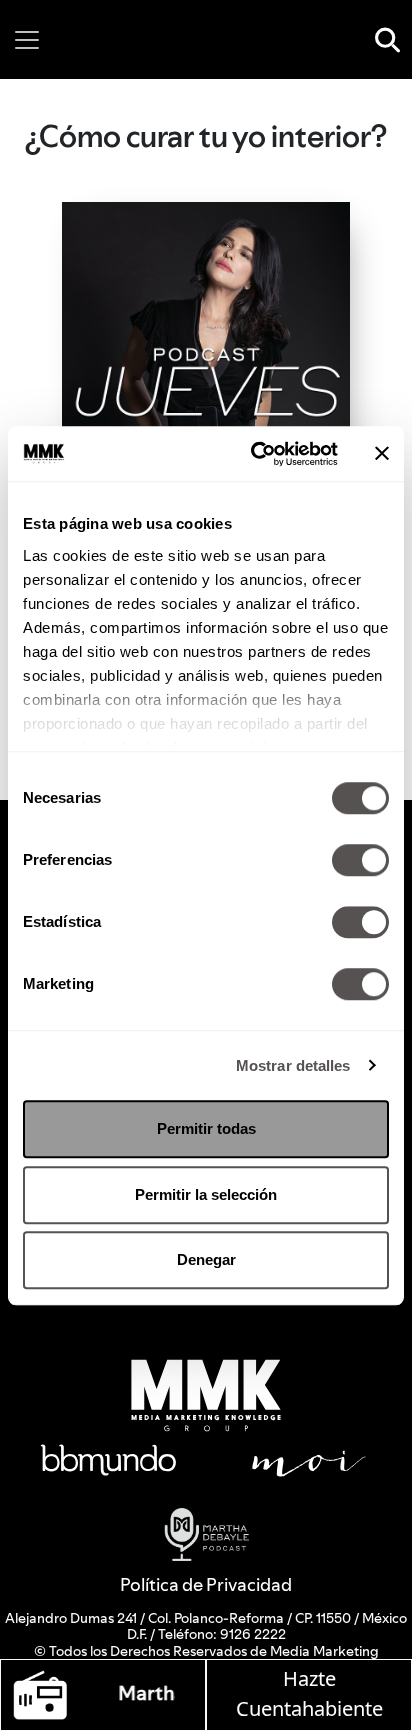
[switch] (360, 860)
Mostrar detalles (293, 1065)
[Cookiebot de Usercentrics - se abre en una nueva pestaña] (255, 454)
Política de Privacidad (206, 1584)
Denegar (206, 1259)
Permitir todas (206, 1128)
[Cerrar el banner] (382, 454)
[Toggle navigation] (27, 40)
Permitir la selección (206, 1194)
